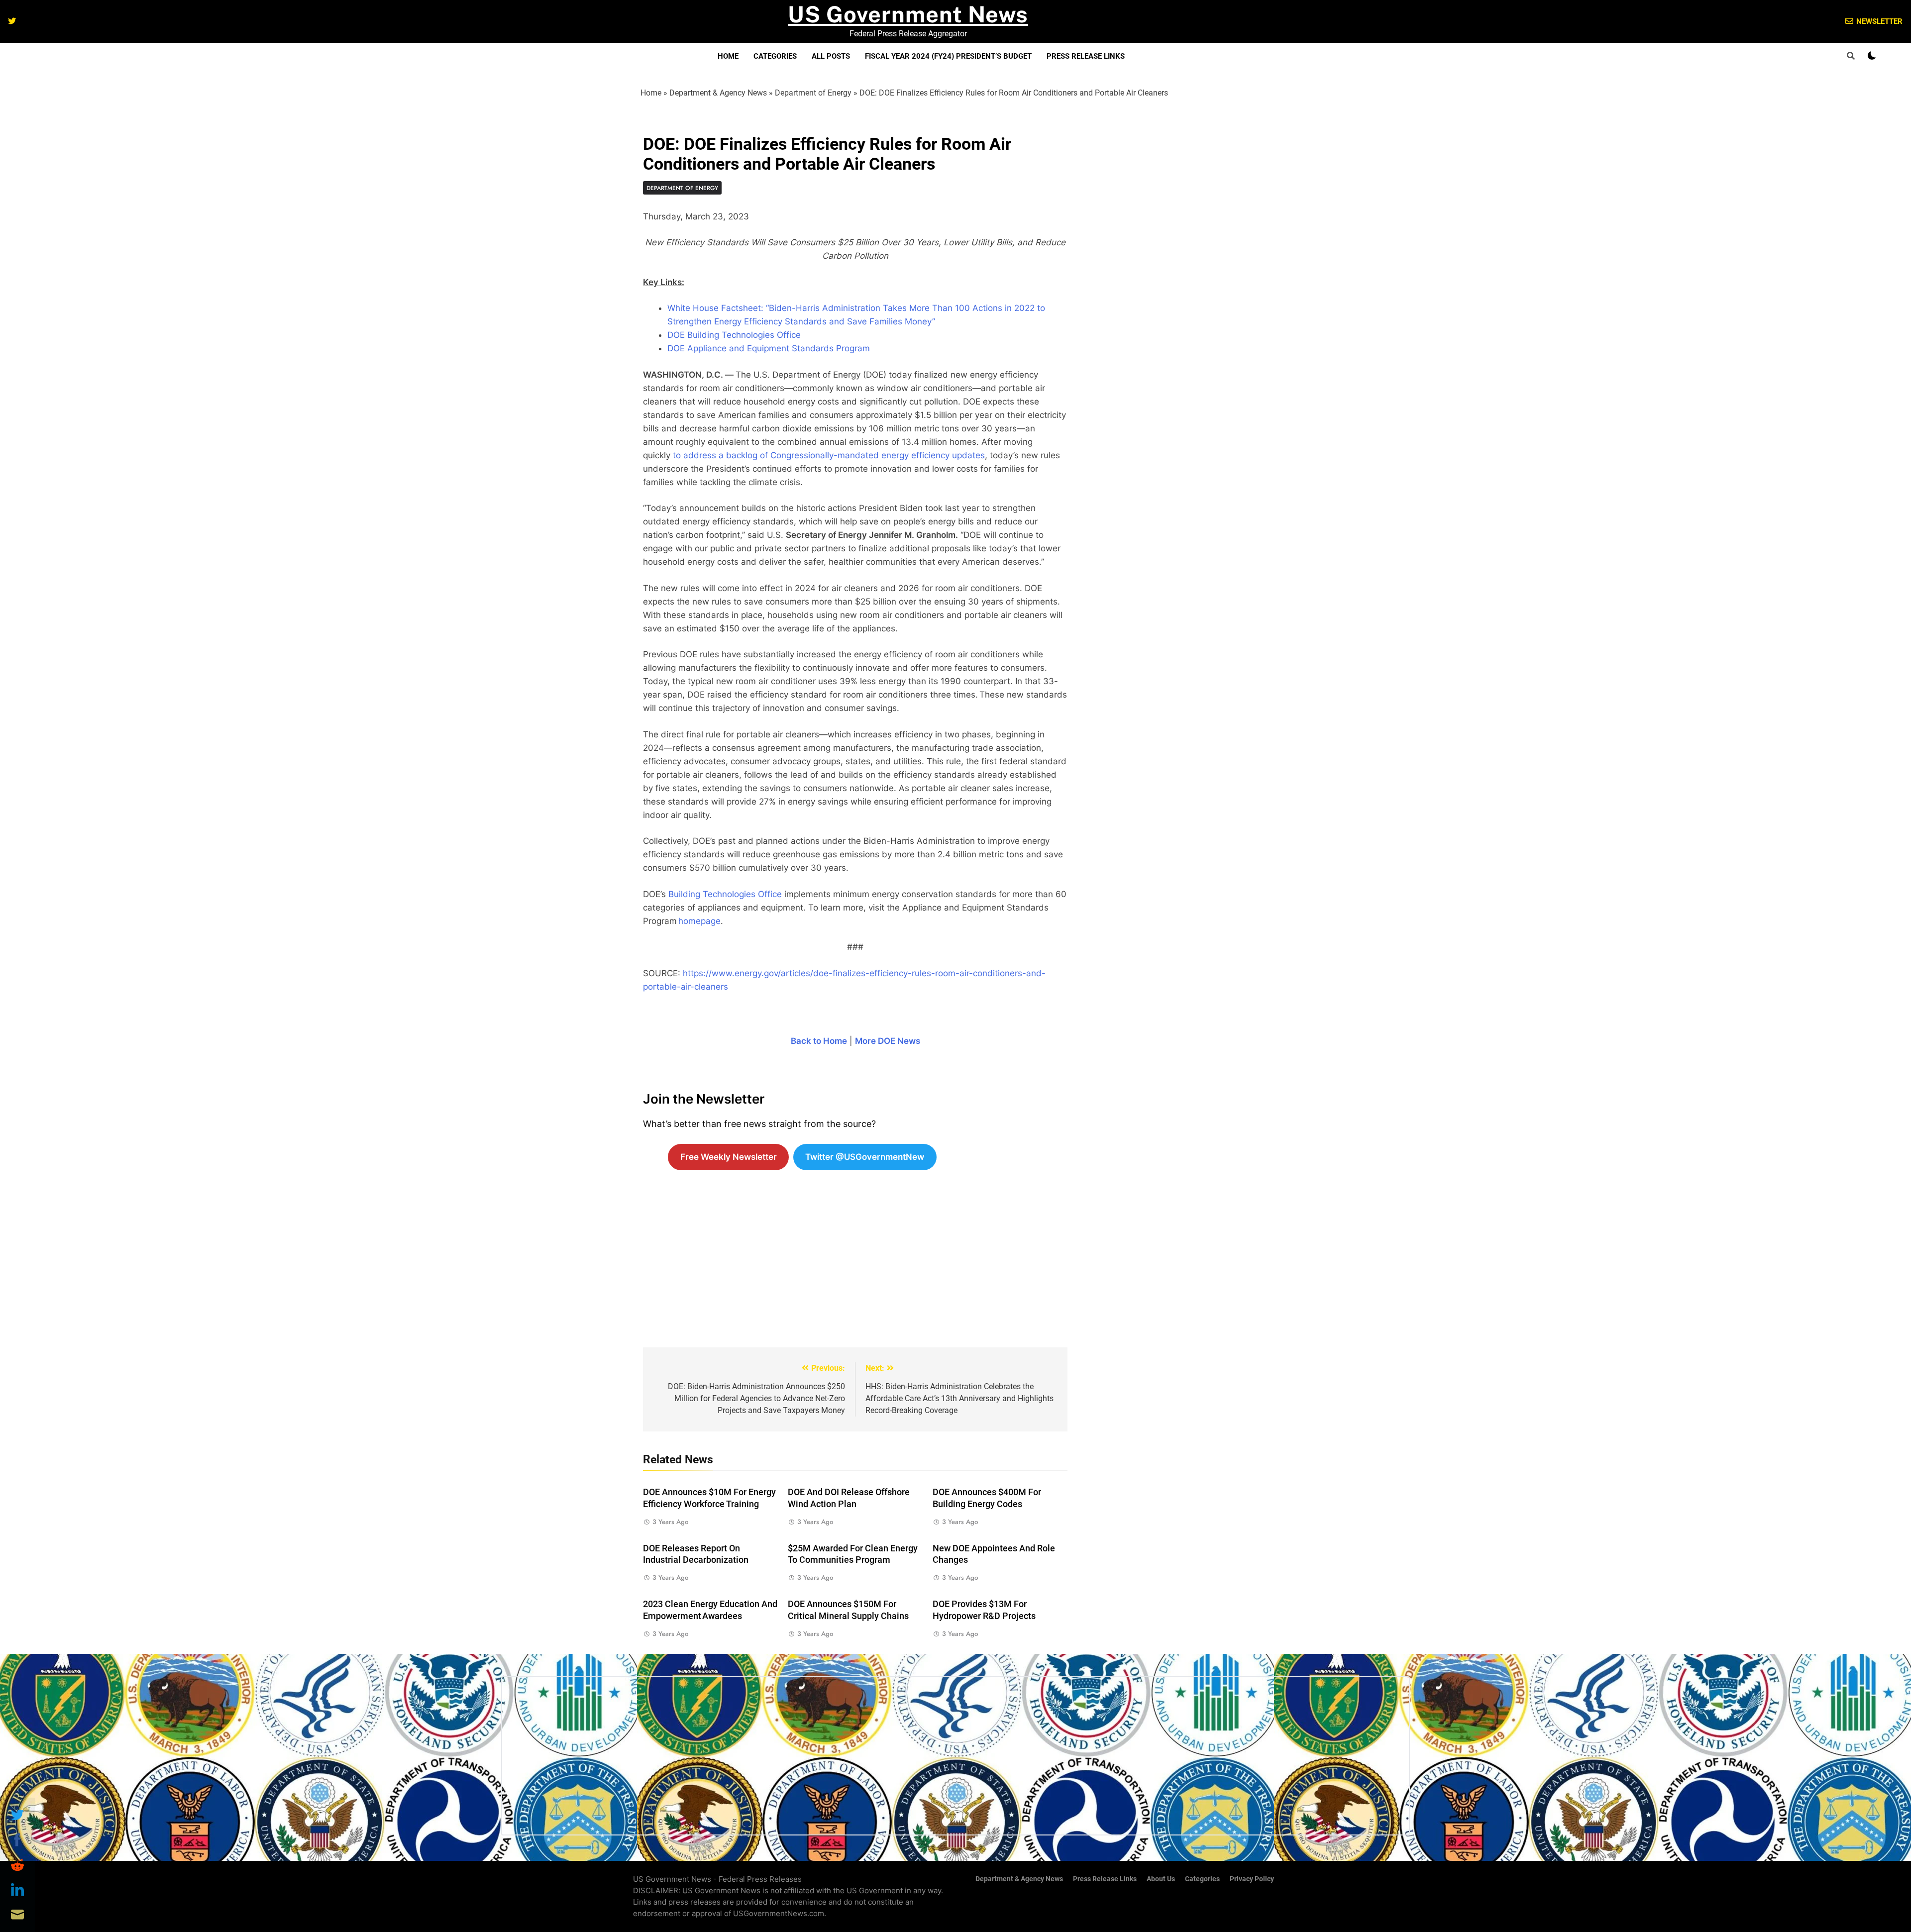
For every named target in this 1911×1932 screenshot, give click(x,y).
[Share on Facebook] (17, 1840)
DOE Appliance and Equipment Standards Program (769, 348)
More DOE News (888, 1041)
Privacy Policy (1252, 1879)
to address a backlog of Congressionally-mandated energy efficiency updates (829, 455)
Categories (775, 56)
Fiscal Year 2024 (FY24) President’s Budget (948, 56)
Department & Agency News (718, 93)
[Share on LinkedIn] (17, 1890)
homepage (699, 921)
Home (728, 56)
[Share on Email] (17, 1915)
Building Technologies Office (725, 894)
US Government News (908, 14)
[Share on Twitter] (17, 1815)
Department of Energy (813, 93)
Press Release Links (1086, 56)
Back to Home (819, 1041)
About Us (1161, 1879)
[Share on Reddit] (17, 1865)
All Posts (831, 56)
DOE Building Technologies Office (734, 335)
